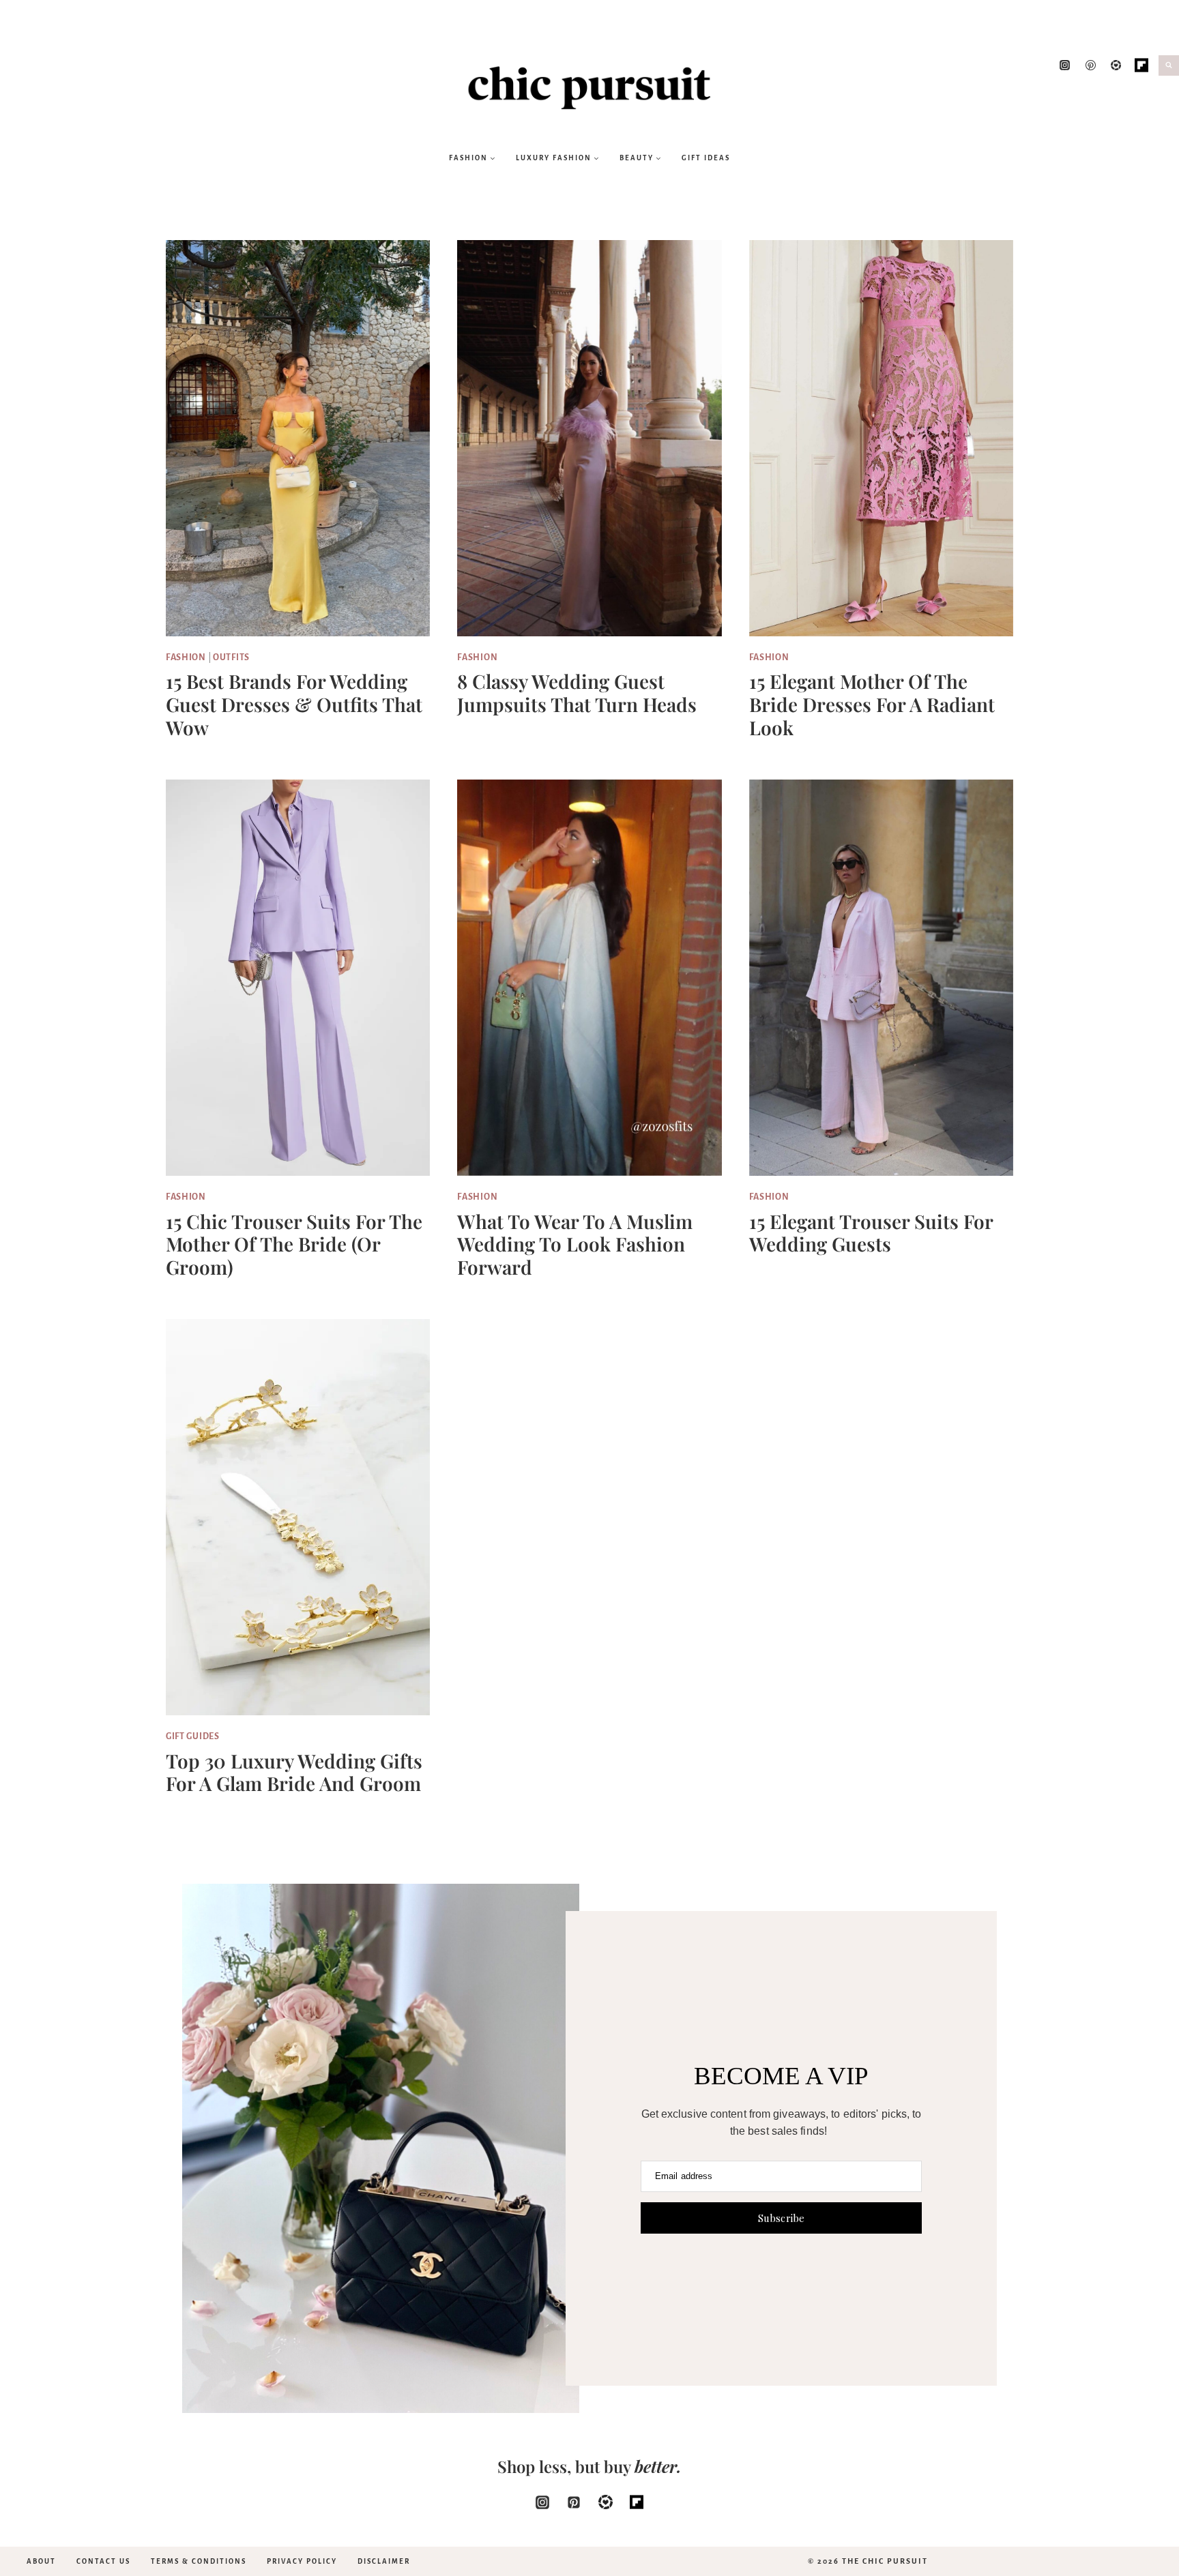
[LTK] (605, 2502)
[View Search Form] (1169, 65)
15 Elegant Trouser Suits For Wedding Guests (871, 1233)
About (41, 2561)
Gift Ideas (706, 158)
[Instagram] (1065, 65)
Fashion (186, 657)
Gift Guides (193, 1736)
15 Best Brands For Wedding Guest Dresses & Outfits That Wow (294, 704)
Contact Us (103, 2561)
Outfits (231, 657)
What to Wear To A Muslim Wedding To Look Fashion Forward (575, 1244)
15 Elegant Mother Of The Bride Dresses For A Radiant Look (872, 704)
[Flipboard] (1141, 65)
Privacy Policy (302, 2561)
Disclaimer (384, 2561)
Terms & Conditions (199, 2561)
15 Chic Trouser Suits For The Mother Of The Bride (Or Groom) (294, 1244)
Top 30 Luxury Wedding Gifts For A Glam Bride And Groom (294, 1772)
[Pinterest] (1090, 65)
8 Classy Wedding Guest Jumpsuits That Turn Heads (577, 693)
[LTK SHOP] (1116, 65)
